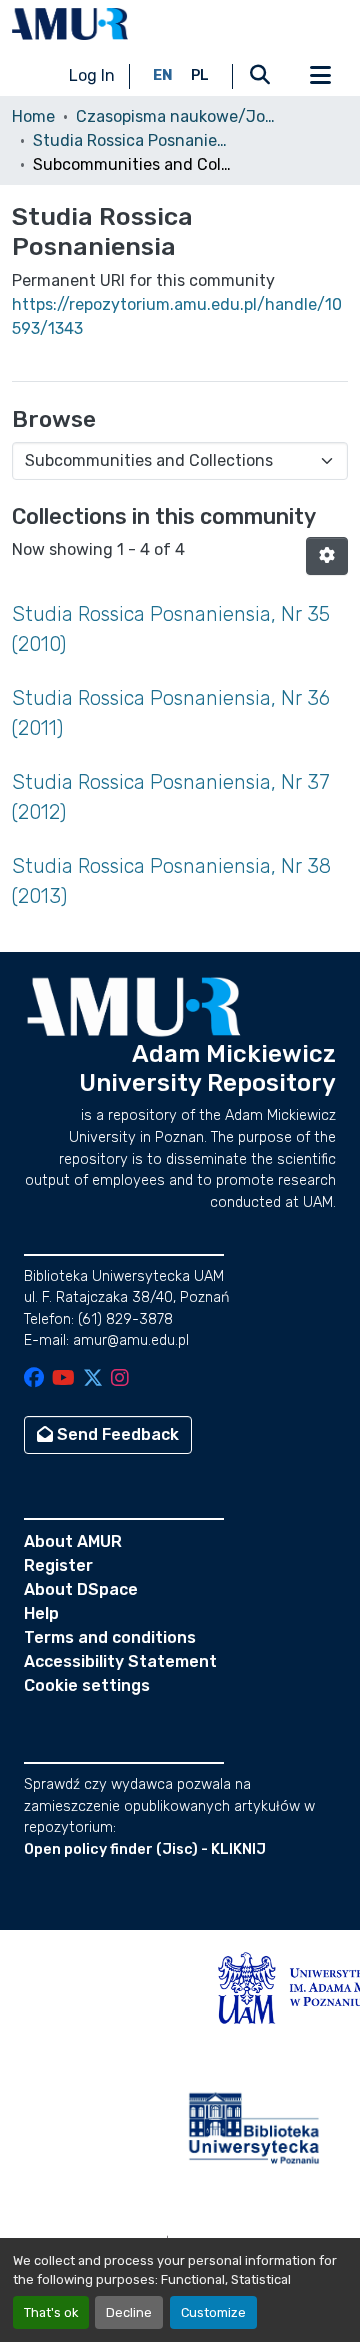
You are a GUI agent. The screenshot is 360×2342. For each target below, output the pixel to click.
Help (41, 1613)
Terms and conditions (110, 1637)
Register (58, 1565)
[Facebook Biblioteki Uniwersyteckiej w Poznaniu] (34, 1379)
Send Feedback (116, 1434)
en (163, 75)
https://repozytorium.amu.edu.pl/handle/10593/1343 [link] (177, 316)
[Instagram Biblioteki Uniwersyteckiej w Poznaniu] (120, 1379)
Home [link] (33, 116)
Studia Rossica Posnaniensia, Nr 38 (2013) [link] (171, 881)
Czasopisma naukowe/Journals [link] (176, 116)
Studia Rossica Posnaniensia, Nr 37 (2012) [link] (171, 797)
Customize (213, 2312)
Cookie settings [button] (87, 1685)
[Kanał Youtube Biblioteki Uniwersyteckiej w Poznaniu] (63, 1379)
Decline (129, 2312)
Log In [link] (92, 75)
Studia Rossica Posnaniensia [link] (133, 140)
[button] (70, 24)
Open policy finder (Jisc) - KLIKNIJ (145, 1849)
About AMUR (73, 1541)
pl (200, 75)
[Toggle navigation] (320, 76)
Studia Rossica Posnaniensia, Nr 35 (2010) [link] (171, 629)
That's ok (51, 2312)
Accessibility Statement (120, 1661)
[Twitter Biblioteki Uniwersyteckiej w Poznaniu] (93, 1379)
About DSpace (81, 1589)
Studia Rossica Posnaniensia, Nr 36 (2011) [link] (171, 713)
